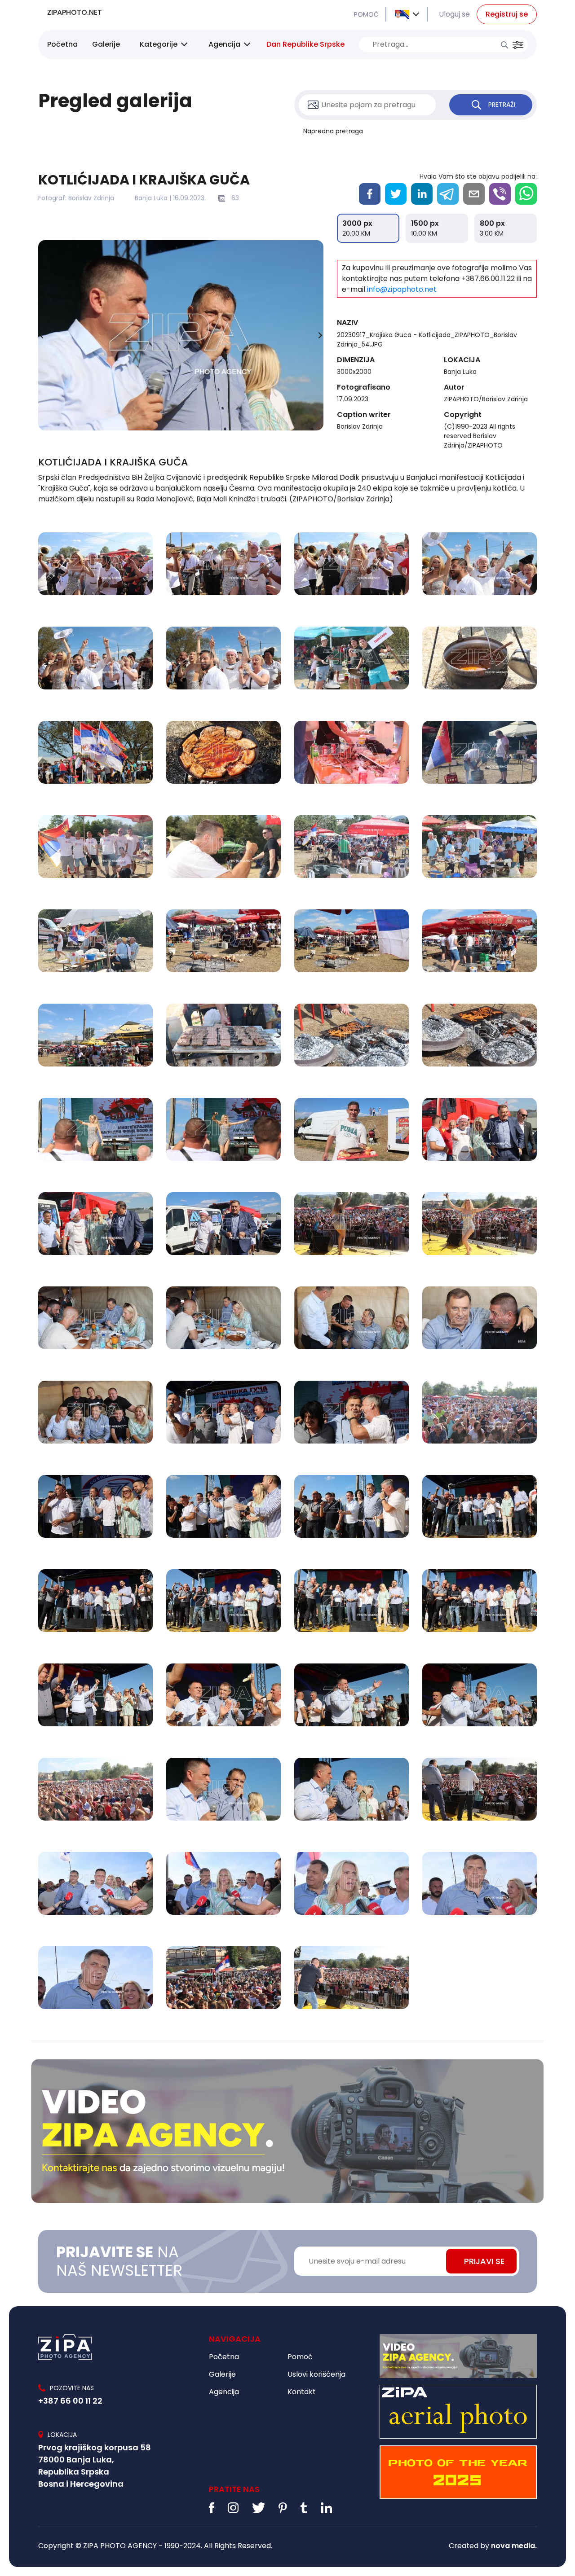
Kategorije (159, 44)
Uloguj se (454, 14)
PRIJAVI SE (484, 2261)
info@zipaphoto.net (402, 289)
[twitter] (396, 194)
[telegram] (448, 194)
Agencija (224, 44)
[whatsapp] (526, 194)
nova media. (514, 2546)
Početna (62, 44)
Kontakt (302, 2392)
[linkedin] (422, 194)
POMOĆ (366, 14)
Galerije (106, 44)
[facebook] (370, 194)
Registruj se (507, 14)
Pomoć (300, 2357)
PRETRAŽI (502, 105)
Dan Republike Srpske (305, 44)
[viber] (500, 194)
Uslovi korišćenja (316, 2374)
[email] (474, 194)
